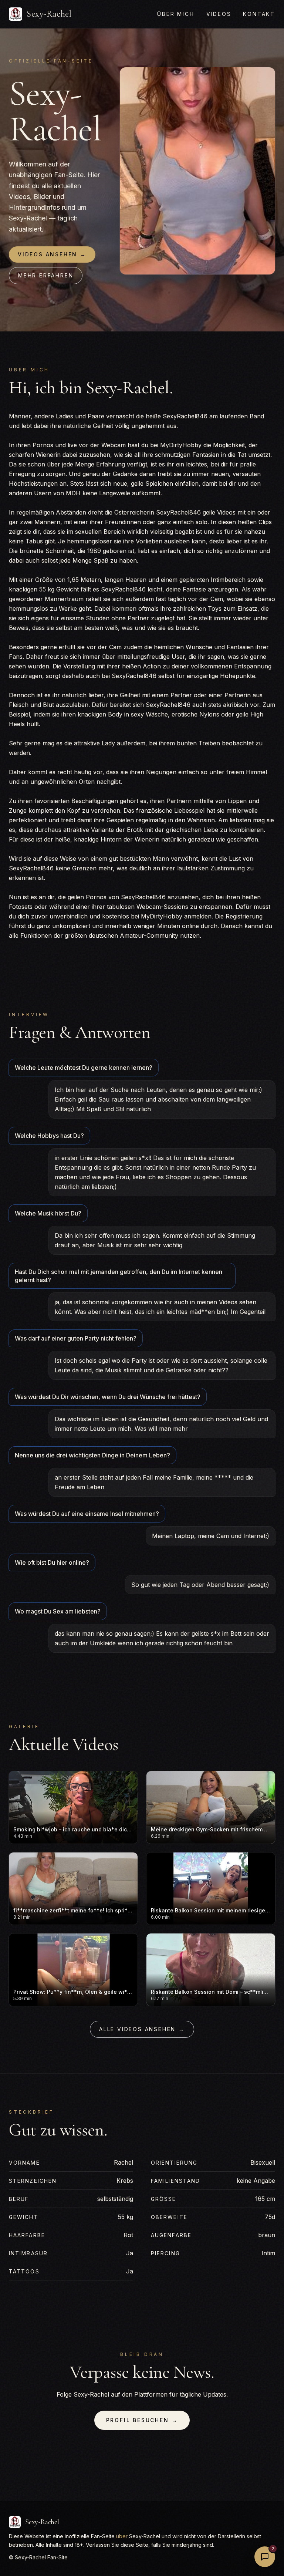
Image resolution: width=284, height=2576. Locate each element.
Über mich (176, 14)
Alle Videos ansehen (142, 2029)
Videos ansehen (52, 254)
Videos (219, 14)
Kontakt (259, 14)
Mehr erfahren (46, 275)
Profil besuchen (142, 2420)
